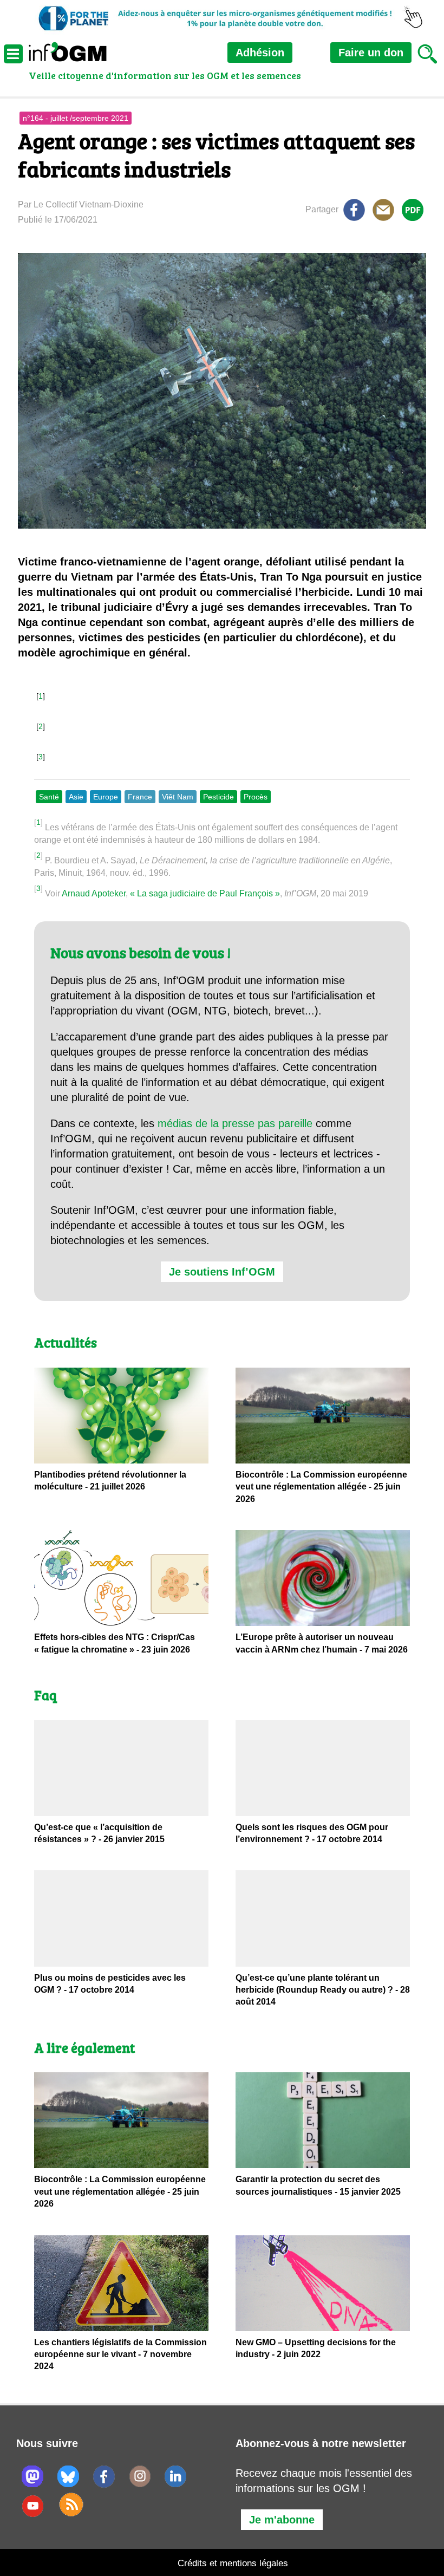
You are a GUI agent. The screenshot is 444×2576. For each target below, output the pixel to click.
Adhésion (260, 53)
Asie (76, 797)
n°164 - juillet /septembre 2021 (76, 118)
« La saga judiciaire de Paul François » (205, 893)
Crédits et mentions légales (233, 2563)
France (140, 797)
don (371, 53)
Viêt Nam (178, 797)
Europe (106, 797)
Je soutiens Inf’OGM (222, 1272)
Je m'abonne (282, 2520)
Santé (49, 797)
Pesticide (218, 797)
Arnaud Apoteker (94, 893)
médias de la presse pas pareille (235, 1123)
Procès (256, 797)
